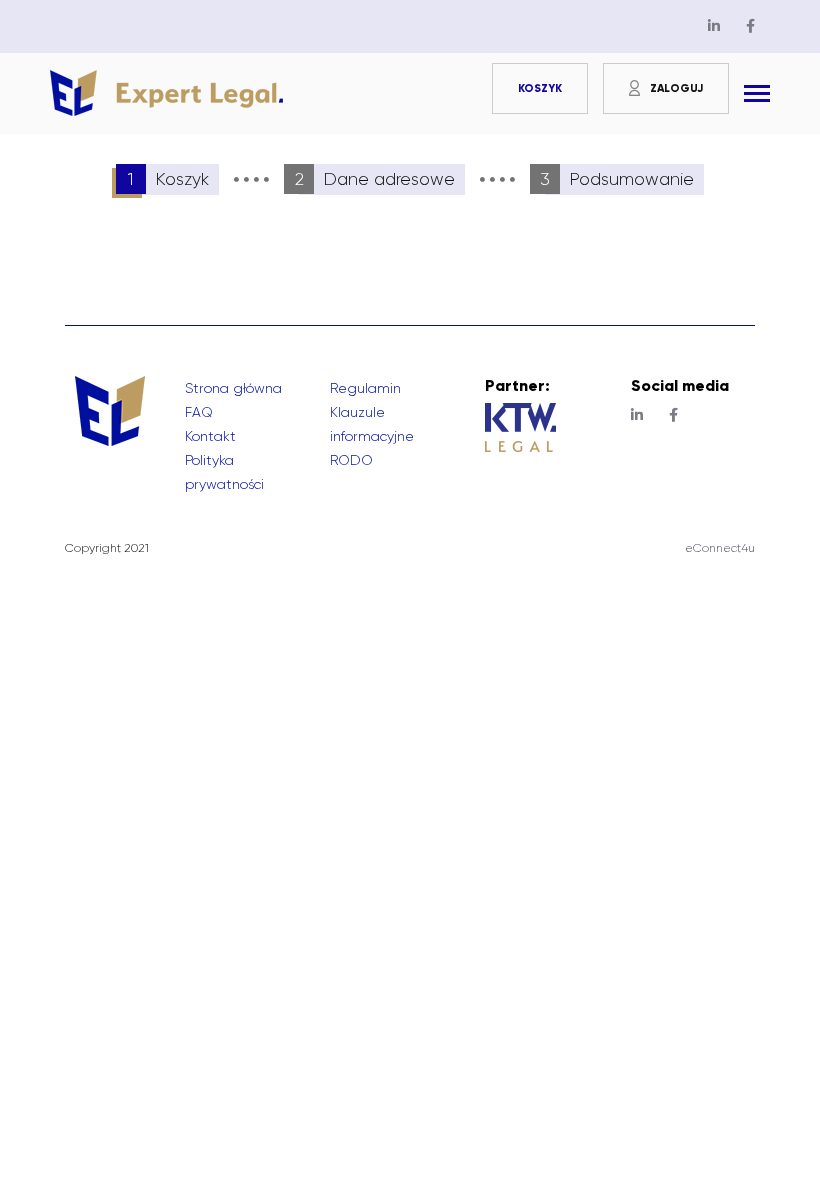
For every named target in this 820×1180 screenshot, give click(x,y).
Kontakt (210, 436)
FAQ (199, 412)
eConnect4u (720, 548)
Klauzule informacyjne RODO (372, 436)
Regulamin (365, 388)
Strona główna (233, 388)
